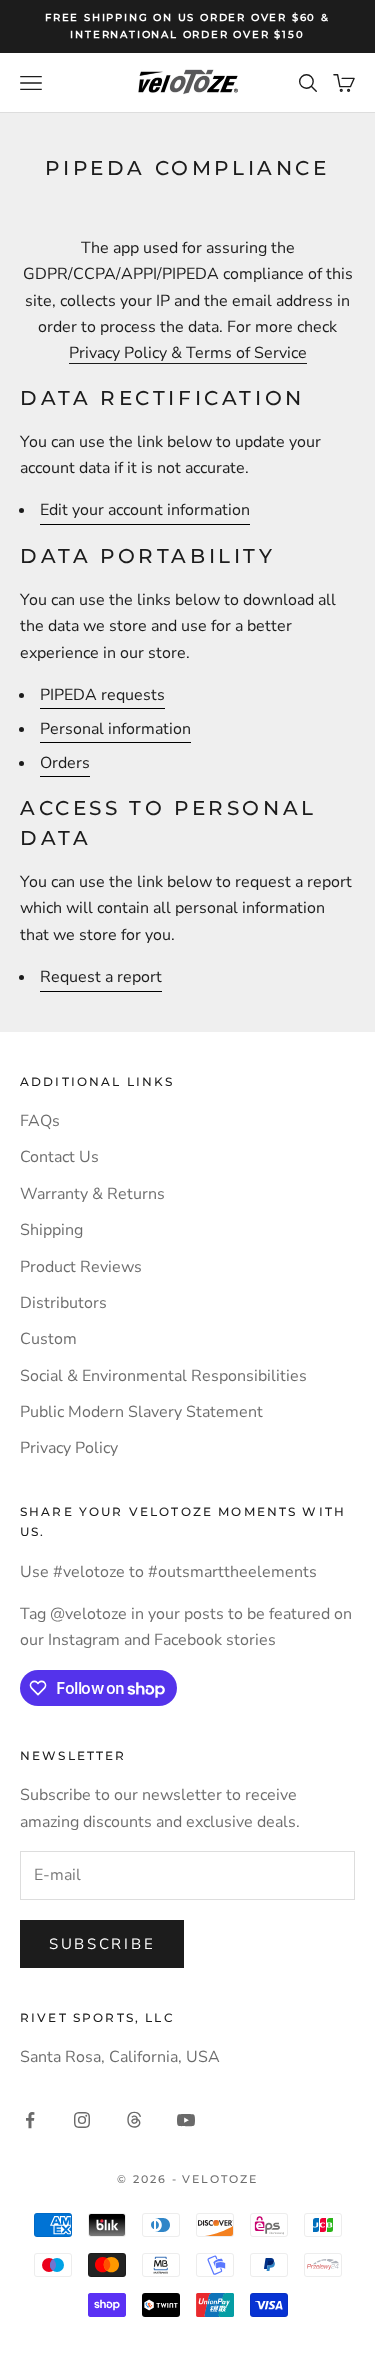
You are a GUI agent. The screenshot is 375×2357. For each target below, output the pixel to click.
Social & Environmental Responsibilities (163, 1376)
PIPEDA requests (102, 695)
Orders (65, 763)
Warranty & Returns (92, 1194)
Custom (48, 1339)
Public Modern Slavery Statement (141, 1412)
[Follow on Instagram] (82, 2120)
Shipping (51, 1230)
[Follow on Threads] (134, 2120)
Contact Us (59, 1157)
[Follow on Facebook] (30, 2120)
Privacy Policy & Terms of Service (188, 353)
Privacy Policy (69, 1448)
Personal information (115, 729)
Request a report (101, 977)
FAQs (40, 1121)
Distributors (63, 1303)
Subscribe (102, 1944)
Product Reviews (81, 1267)
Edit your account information (145, 510)
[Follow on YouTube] (186, 2120)
